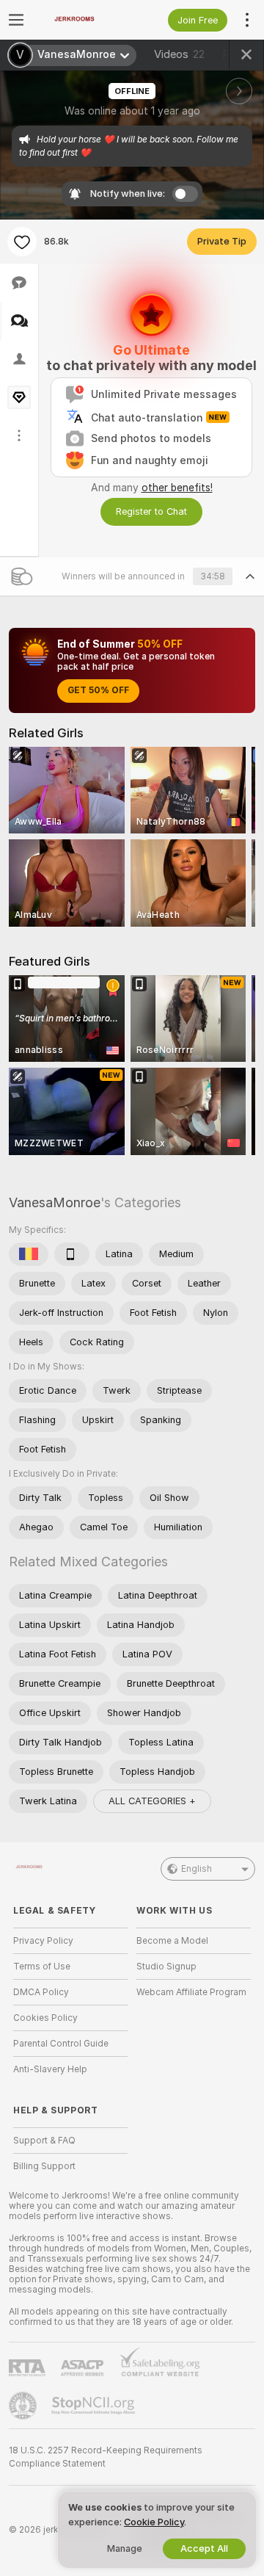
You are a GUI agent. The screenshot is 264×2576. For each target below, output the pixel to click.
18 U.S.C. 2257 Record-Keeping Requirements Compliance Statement (106, 2457)
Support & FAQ (44, 2141)
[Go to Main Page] (82, 20)
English (197, 1869)
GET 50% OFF (98, 690)
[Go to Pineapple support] (24, 2406)
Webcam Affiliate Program (191, 1992)
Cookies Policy (45, 2018)
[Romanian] (29, 1254)
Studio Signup (166, 1967)
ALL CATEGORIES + (152, 1801)
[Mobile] (72, 1254)
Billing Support (44, 2166)
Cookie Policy (154, 2522)
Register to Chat (151, 511)
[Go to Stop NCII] (95, 2406)
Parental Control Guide (61, 2044)
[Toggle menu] (16, 20)
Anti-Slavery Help (50, 2069)
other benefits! (177, 488)
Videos (179, 54)
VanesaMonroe (55, 1202)
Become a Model (172, 1941)
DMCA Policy (41, 1992)
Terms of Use (42, 1967)
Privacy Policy (43, 1941)
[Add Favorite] (22, 242)
